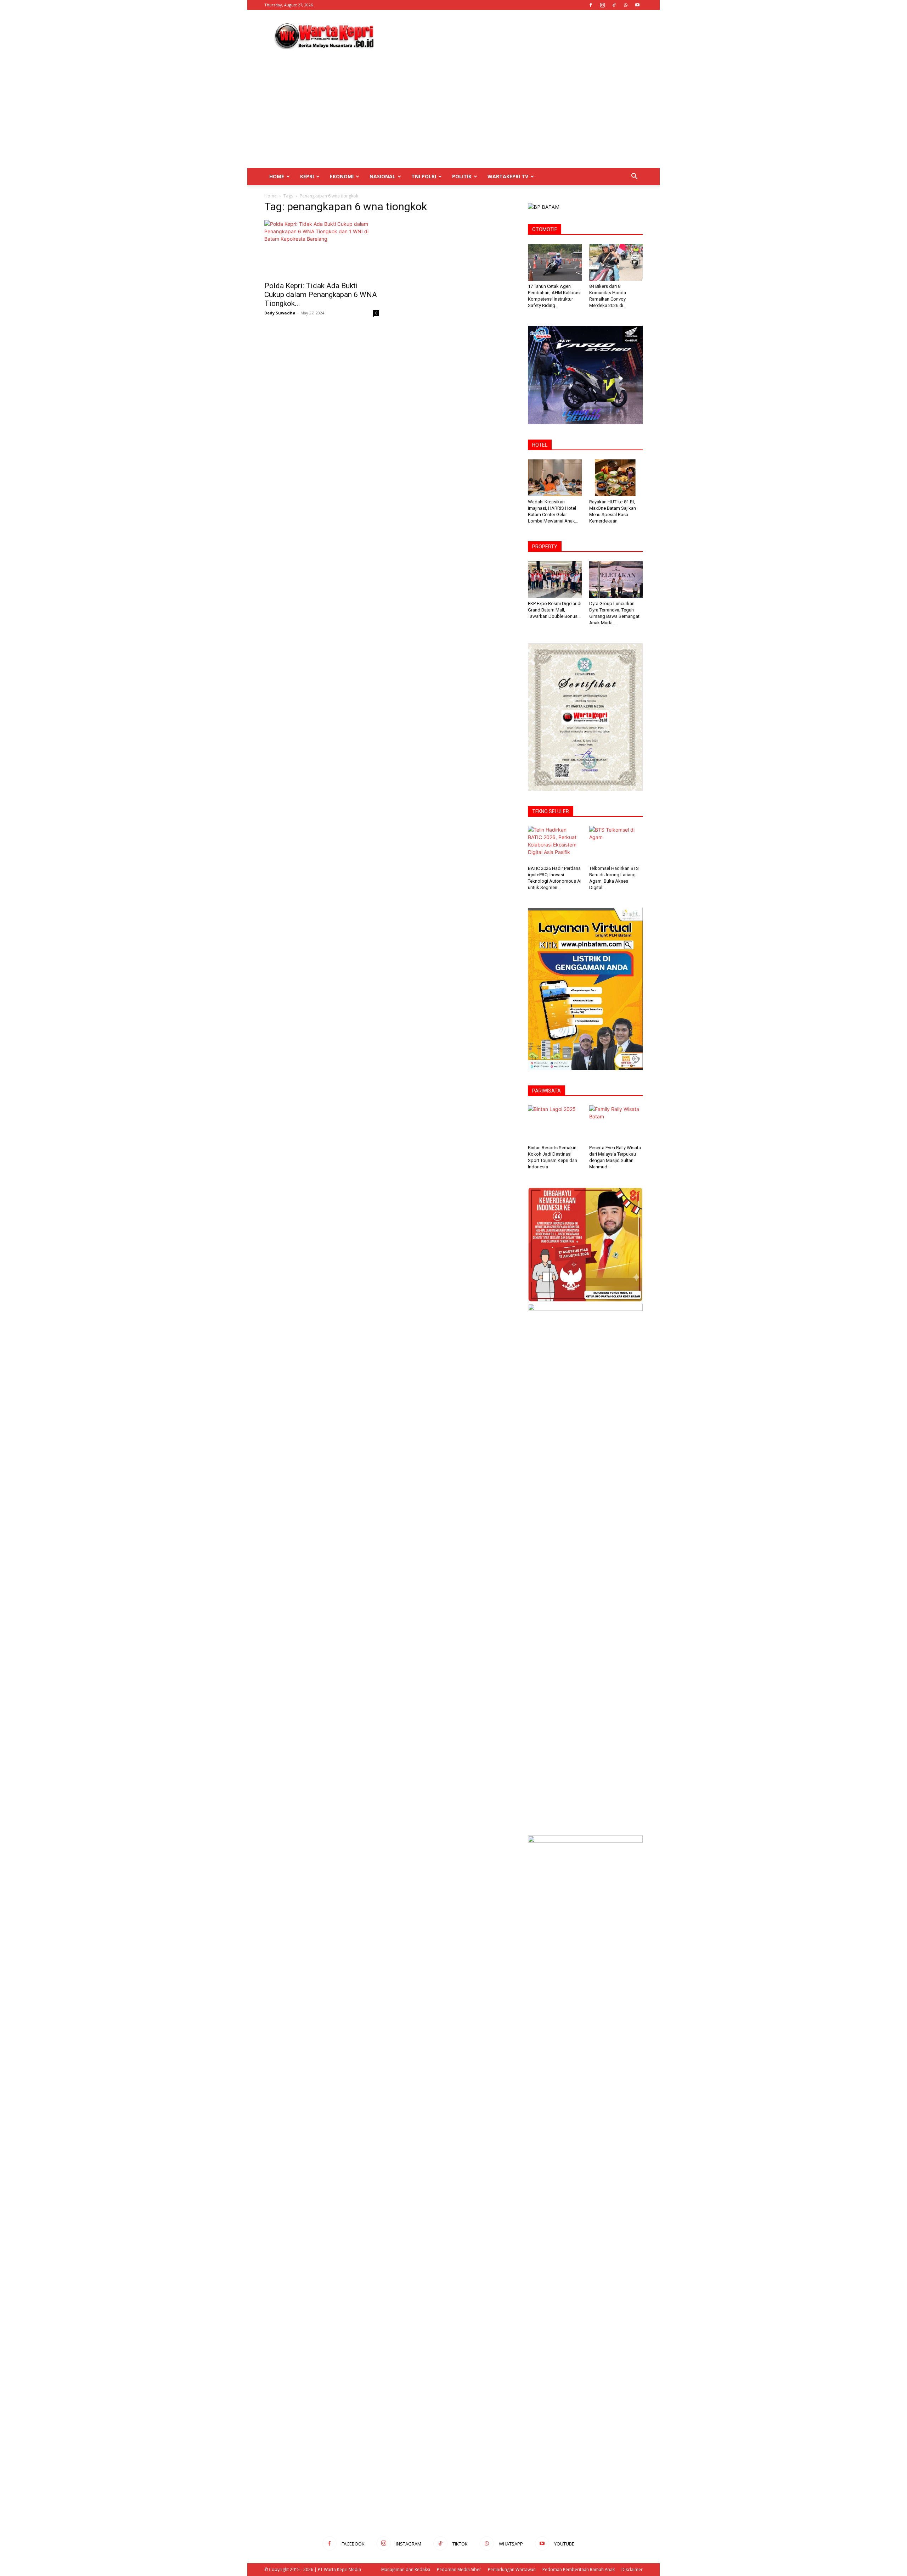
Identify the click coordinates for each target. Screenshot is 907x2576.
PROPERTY (545, 547)
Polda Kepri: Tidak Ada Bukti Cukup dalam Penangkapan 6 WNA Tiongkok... (321, 295)
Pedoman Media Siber (459, 2569)
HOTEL (540, 445)
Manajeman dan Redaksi (406, 2569)
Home (277, 176)
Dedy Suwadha (280, 313)
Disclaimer (632, 2569)
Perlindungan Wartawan (512, 2569)
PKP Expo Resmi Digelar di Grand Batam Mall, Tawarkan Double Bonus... (555, 610)
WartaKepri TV (508, 176)
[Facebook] (591, 5)
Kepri (307, 176)
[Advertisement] (514, 36)
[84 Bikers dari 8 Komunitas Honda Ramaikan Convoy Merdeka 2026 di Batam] (616, 262)
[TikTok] (614, 5)
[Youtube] (637, 5)
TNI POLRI (424, 176)
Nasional (382, 176)
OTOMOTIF (545, 229)
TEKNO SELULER (551, 811)
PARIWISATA (547, 1091)
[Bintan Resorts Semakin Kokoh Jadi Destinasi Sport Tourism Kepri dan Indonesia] (555, 1124)
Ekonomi (342, 176)
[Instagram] (602, 5)
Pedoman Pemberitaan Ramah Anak (579, 2569)
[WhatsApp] (626, 5)
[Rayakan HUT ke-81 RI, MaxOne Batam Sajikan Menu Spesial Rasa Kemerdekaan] (616, 478)
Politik (462, 176)
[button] (634, 177)
